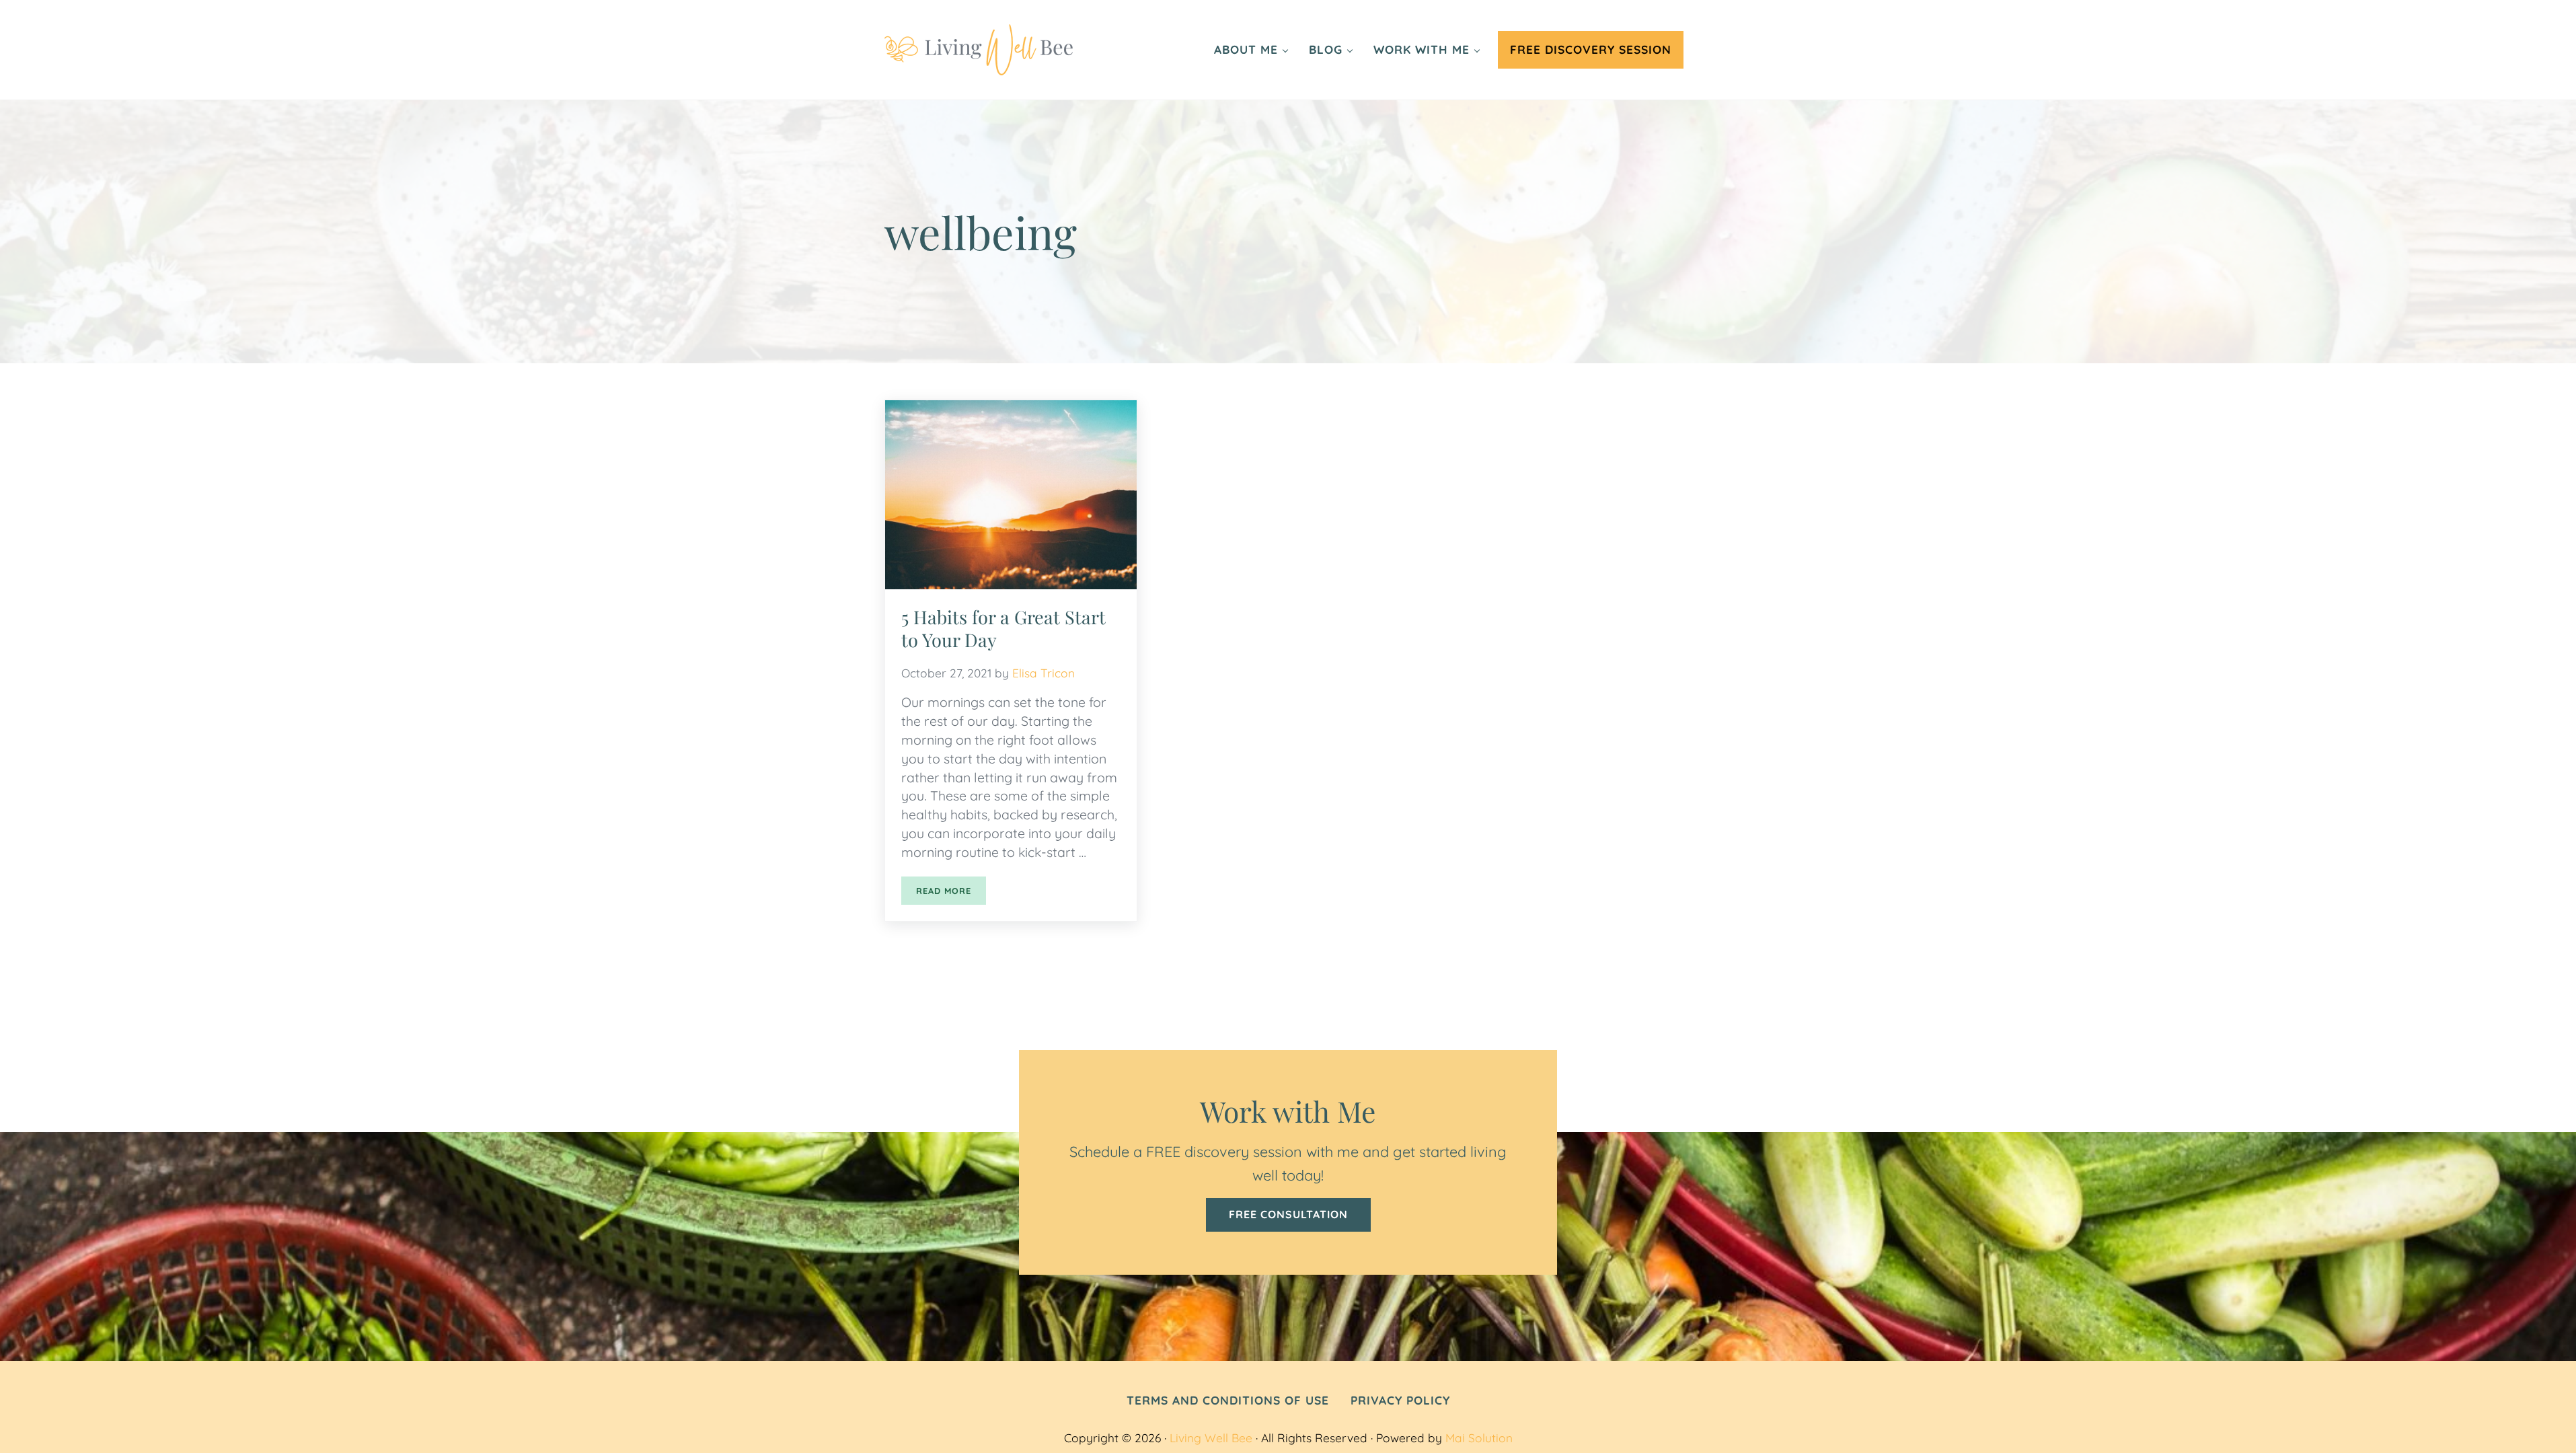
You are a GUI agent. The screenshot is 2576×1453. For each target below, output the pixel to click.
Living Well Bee (1211, 1438)
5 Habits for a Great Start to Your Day (1003, 629)
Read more (951, 893)
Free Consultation (1288, 1214)
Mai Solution (1479, 1438)
